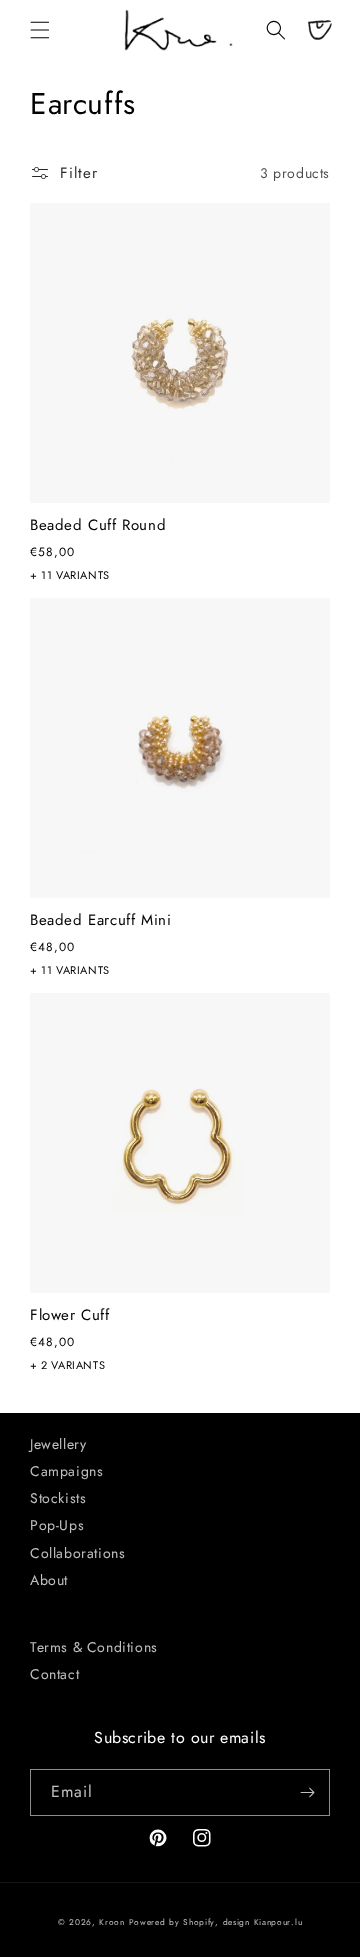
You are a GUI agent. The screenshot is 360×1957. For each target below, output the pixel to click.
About (49, 1580)
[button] (40, 30)
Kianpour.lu (278, 1922)
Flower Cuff (70, 1316)
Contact (54, 1674)
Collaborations (77, 1553)
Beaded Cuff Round (98, 526)
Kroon (112, 1922)
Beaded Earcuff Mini (100, 921)
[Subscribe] (307, 1792)
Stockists (58, 1498)
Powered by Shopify (172, 1922)
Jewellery (58, 1444)
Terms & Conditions (94, 1647)
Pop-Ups (57, 1525)
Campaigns (66, 1471)
